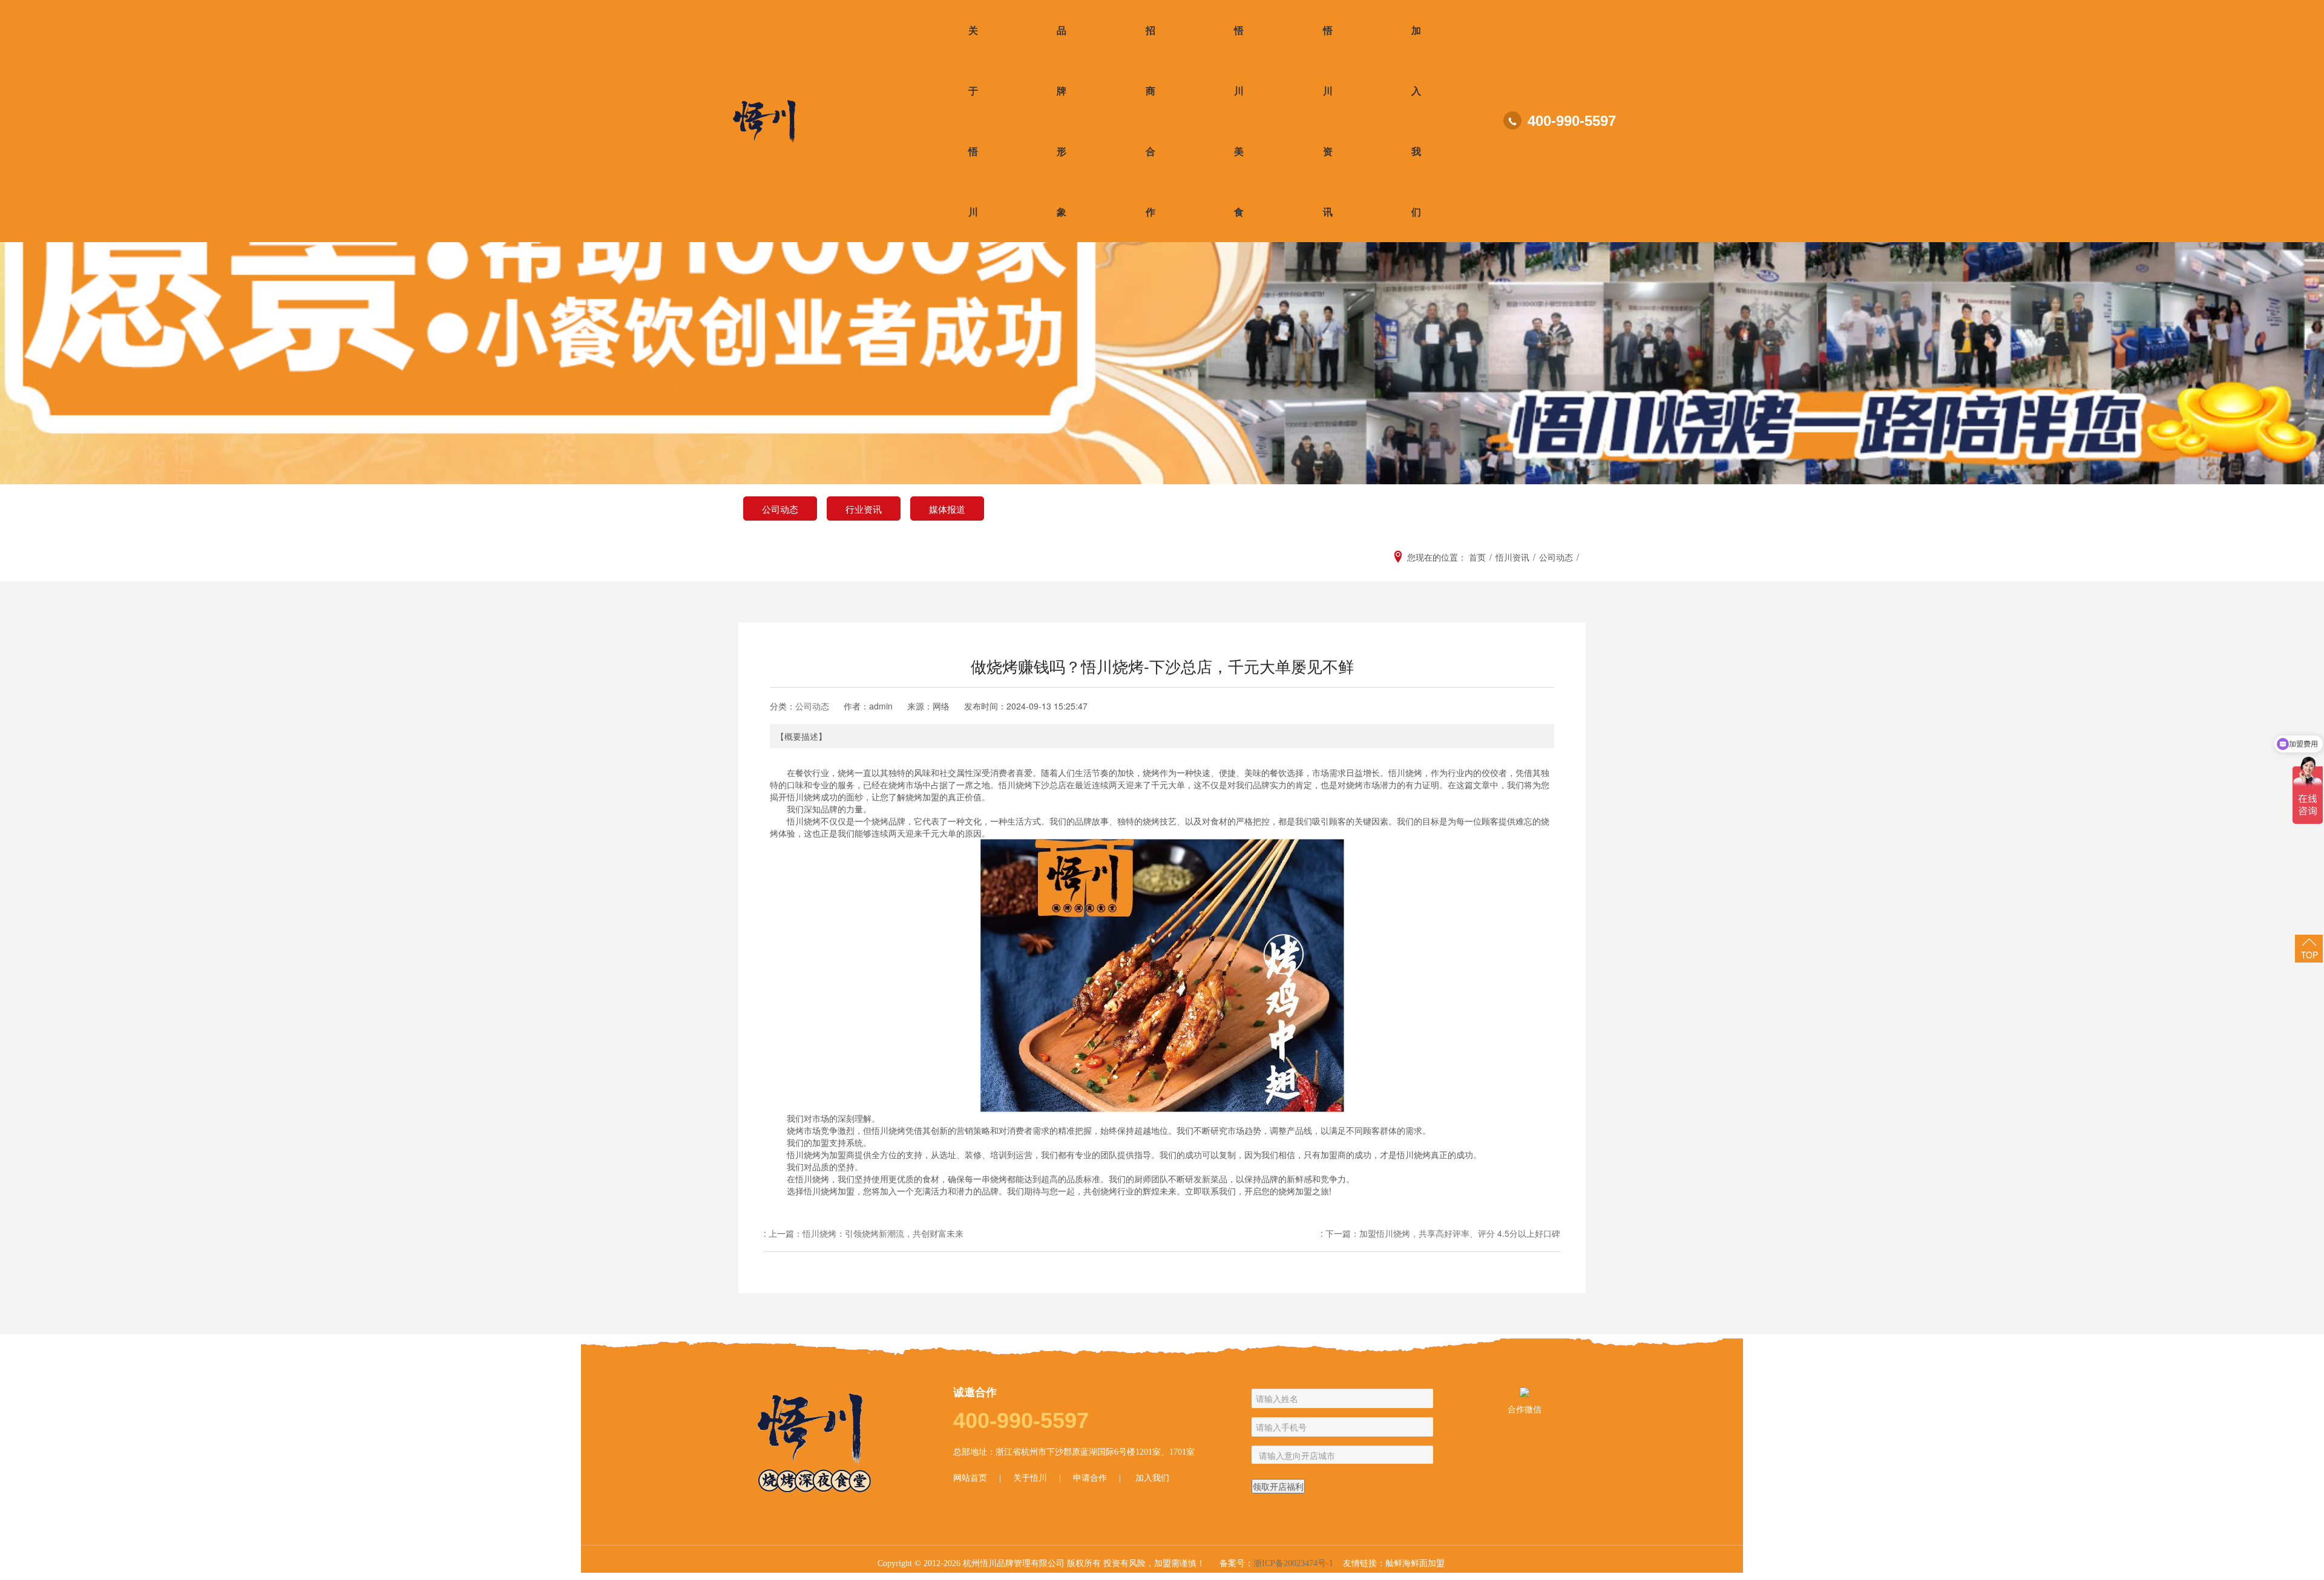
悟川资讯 (1328, 121)
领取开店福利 (1278, 1486)
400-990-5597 (1572, 121)
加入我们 (1416, 121)
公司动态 (812, 706)
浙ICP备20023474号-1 (1293, 1563)
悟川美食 (1239, 121)
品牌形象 (1062, 121)
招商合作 (1151, 121)
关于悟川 (973, 121)
